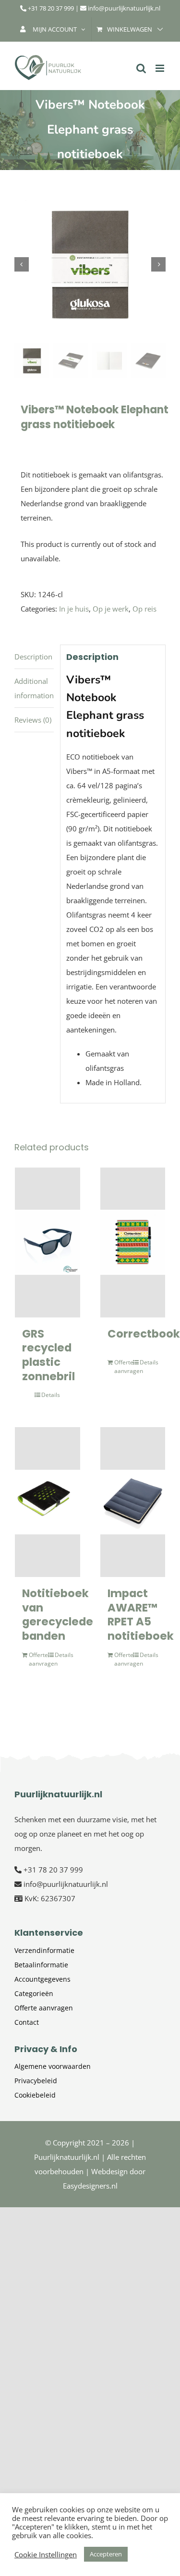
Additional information (34, 688)
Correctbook (144, 1334)
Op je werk (111, 609)
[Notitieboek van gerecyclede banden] (48, 1502)
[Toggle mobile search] (141, 68)
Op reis (144, 609)
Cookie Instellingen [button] (46, 2554)
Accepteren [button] (106, 2554)
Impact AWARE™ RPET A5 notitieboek (141, 1615)
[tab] (34, 657)
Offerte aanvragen (123, 1367)
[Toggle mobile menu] (161, 68)
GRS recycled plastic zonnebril (48, 1355)
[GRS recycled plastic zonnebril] (48, 1243)
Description (33, 657)
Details (51, 1395)
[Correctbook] (133, 1243)
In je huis (74, 609)
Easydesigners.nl (90, 2186)
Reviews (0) (33, 720)
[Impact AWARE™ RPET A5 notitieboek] (133, 1502)
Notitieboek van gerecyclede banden (58, 1615)
